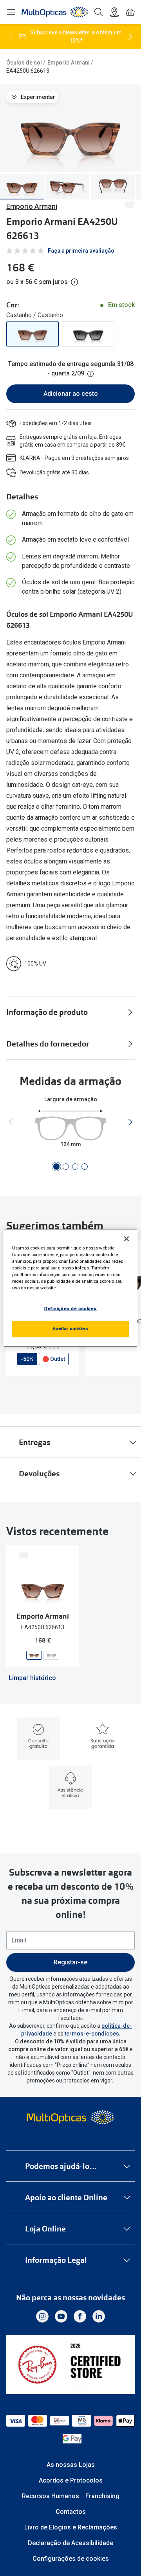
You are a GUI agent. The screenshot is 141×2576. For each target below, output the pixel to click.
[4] (85, 1167)
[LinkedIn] (99, 2316)
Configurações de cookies (71, 2559)
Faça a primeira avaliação (81, 251)
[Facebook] (80, 2316)
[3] (75, 1167)
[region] (70, 1288)
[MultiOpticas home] (70, 2117)
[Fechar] (127, 1239)
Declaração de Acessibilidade (70, 2543)
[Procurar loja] (114, 12)
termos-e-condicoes (92, 2034)
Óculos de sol (24, 63)
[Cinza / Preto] (88, 334)
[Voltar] (11, 37)
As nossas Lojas (71, 2465)
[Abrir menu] (11, 12)
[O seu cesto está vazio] (130, 12)
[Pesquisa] (99, 12)
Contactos (71, 2512)
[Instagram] (42, 2316)
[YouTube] (61, 2316)
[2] (66, 1167)
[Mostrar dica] (90, 374)
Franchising (102, 2496)
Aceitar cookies (71, 1328)
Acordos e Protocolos (71, 2480)
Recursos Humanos (51, 2496)
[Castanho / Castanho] (33, 334)
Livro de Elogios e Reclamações (71, 2527)
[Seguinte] (130, 37)
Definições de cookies (70, 1309)
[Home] (55, 12)
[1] (56, 1167)
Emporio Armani (69, 63)
